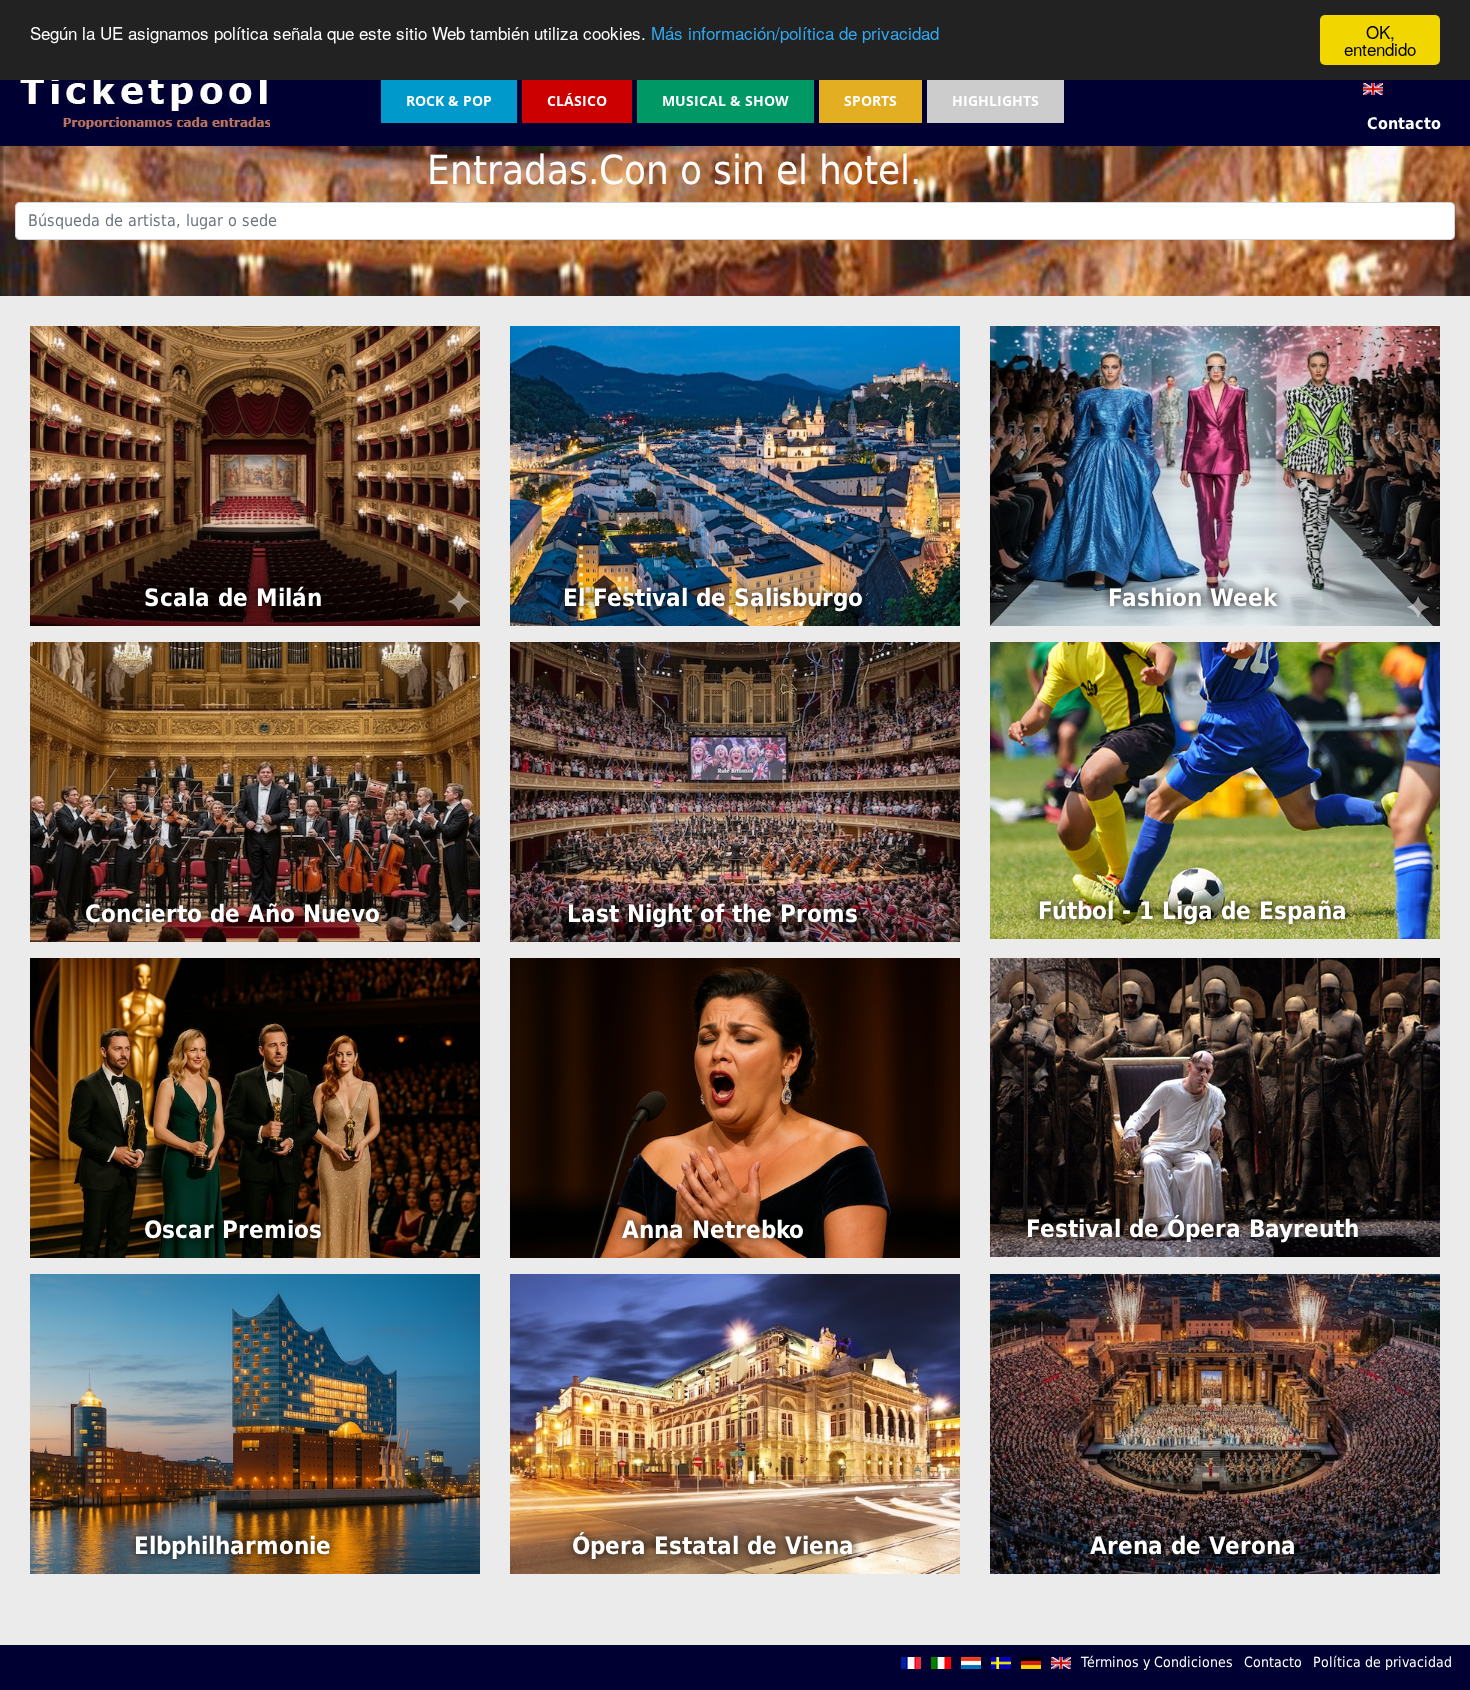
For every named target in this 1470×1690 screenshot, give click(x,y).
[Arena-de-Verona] (1215, 1422)
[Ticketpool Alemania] (1033, 1662)
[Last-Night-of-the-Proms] (735, 790)
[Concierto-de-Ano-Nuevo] (255, 790)
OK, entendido (1380, 40)
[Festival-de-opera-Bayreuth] (1215, 1106)
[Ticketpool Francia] (913, 1662)
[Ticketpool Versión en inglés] (1063, 1662)
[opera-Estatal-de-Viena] (735, 1422)
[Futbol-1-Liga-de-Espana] (1215, 789)
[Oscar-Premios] (255, 1106)
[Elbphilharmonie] (255, 1422)
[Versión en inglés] (1373, 87)
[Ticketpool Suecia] (1003, 1662)
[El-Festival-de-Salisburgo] (735, 474)
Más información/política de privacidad (795, 32)
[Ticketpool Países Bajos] (973, 1662)
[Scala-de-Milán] (255, 474)
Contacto (1404, 123)
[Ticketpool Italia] (943, 1662)
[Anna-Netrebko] (735, 1106)
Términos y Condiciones (1157, 1662)
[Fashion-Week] (1215, 474)
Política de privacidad (1382, 1662)
